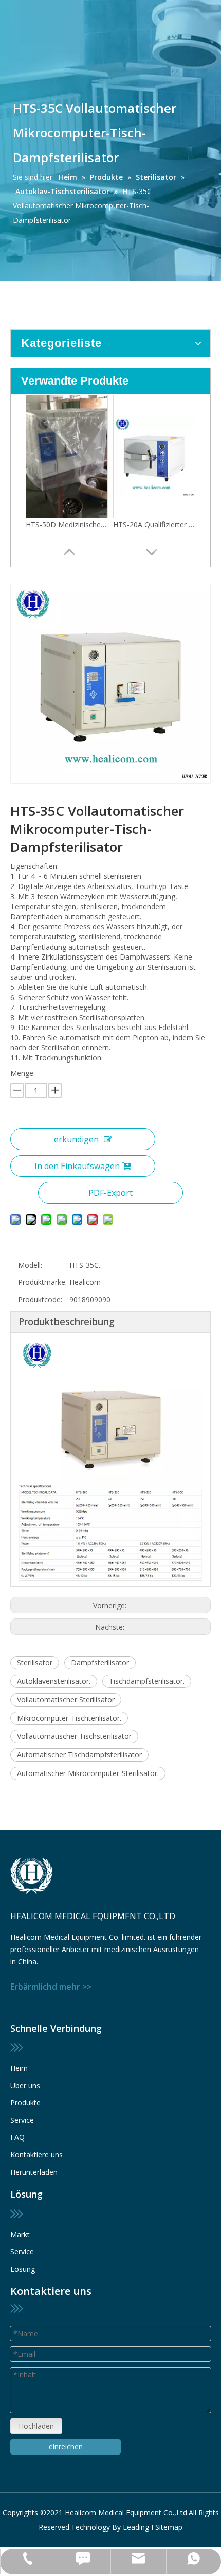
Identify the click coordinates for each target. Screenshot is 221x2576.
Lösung (23, 2269)
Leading (136, 2527)
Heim (19, 2068)
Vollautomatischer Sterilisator (66, 1700)
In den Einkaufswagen (77, 1166)
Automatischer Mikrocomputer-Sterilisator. (88, 1773)
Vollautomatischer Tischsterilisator (74, 1736)
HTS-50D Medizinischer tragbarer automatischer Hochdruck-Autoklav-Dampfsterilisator (67, 524)
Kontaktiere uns (36, 2155)
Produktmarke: (42, 1282)
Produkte (25, 2103)
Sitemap (169, 2527)
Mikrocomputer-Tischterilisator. (69, 1718)
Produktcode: (40, 1300)
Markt (20, 2234)
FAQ (17, 2137)
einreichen (66, 2447)
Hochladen (36, 2426)
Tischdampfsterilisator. (147, 1681)
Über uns (25, 2086)
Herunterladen (34, 2172)
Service (22, 2120)
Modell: (30, 1265)
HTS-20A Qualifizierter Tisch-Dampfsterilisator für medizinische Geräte (154, 524)
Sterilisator (35, 1663)
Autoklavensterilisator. (54, 1681)
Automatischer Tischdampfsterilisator (79, 1755)
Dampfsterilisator (100, 1663)
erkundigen (76, 1139)
